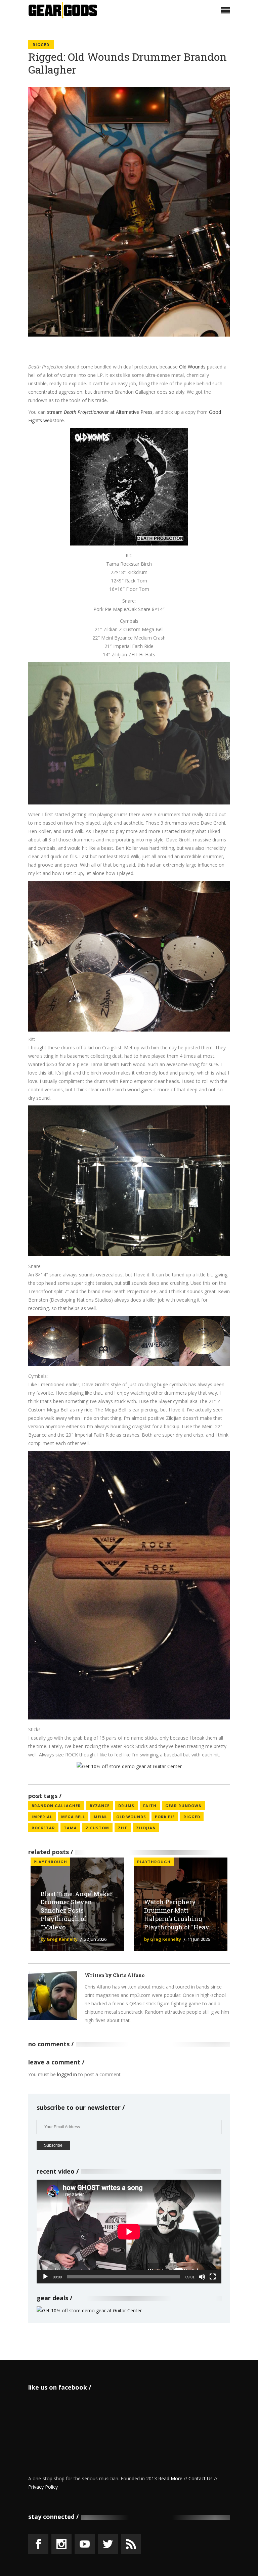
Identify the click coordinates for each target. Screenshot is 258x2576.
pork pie (165, 1817)
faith (150, 1806)
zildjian (146, 1828)
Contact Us (201, 2478)
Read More (170, 2478)
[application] (129, 2232)
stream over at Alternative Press (100, 412)
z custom (97, 1828)
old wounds (131, 1817)
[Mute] (202, 2277)
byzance (100, 1806)
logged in (67, 2074)
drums (126, 1806)
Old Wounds (192, 367)
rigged (192, 1817)
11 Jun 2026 (199, 1939)
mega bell (73, 1817)
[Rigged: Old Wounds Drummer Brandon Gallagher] (53, 1995)
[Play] (45, 2277)
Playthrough (50, 1862)
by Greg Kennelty (59, 1939)
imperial (42, 1817)
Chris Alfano (129, 1975)
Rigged (41, 45)
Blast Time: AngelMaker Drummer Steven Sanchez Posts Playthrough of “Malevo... (77, 1910)
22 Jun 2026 (95, 1939)
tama (70, 1828)
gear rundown (184, 1806)
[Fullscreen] (213, 2277)
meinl (101, 1817)
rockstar (43, 1828)
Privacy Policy (43, 2487)
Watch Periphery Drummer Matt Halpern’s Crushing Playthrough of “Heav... (179, 1914)
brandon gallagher (56, 1806)
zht (123, 1828)
